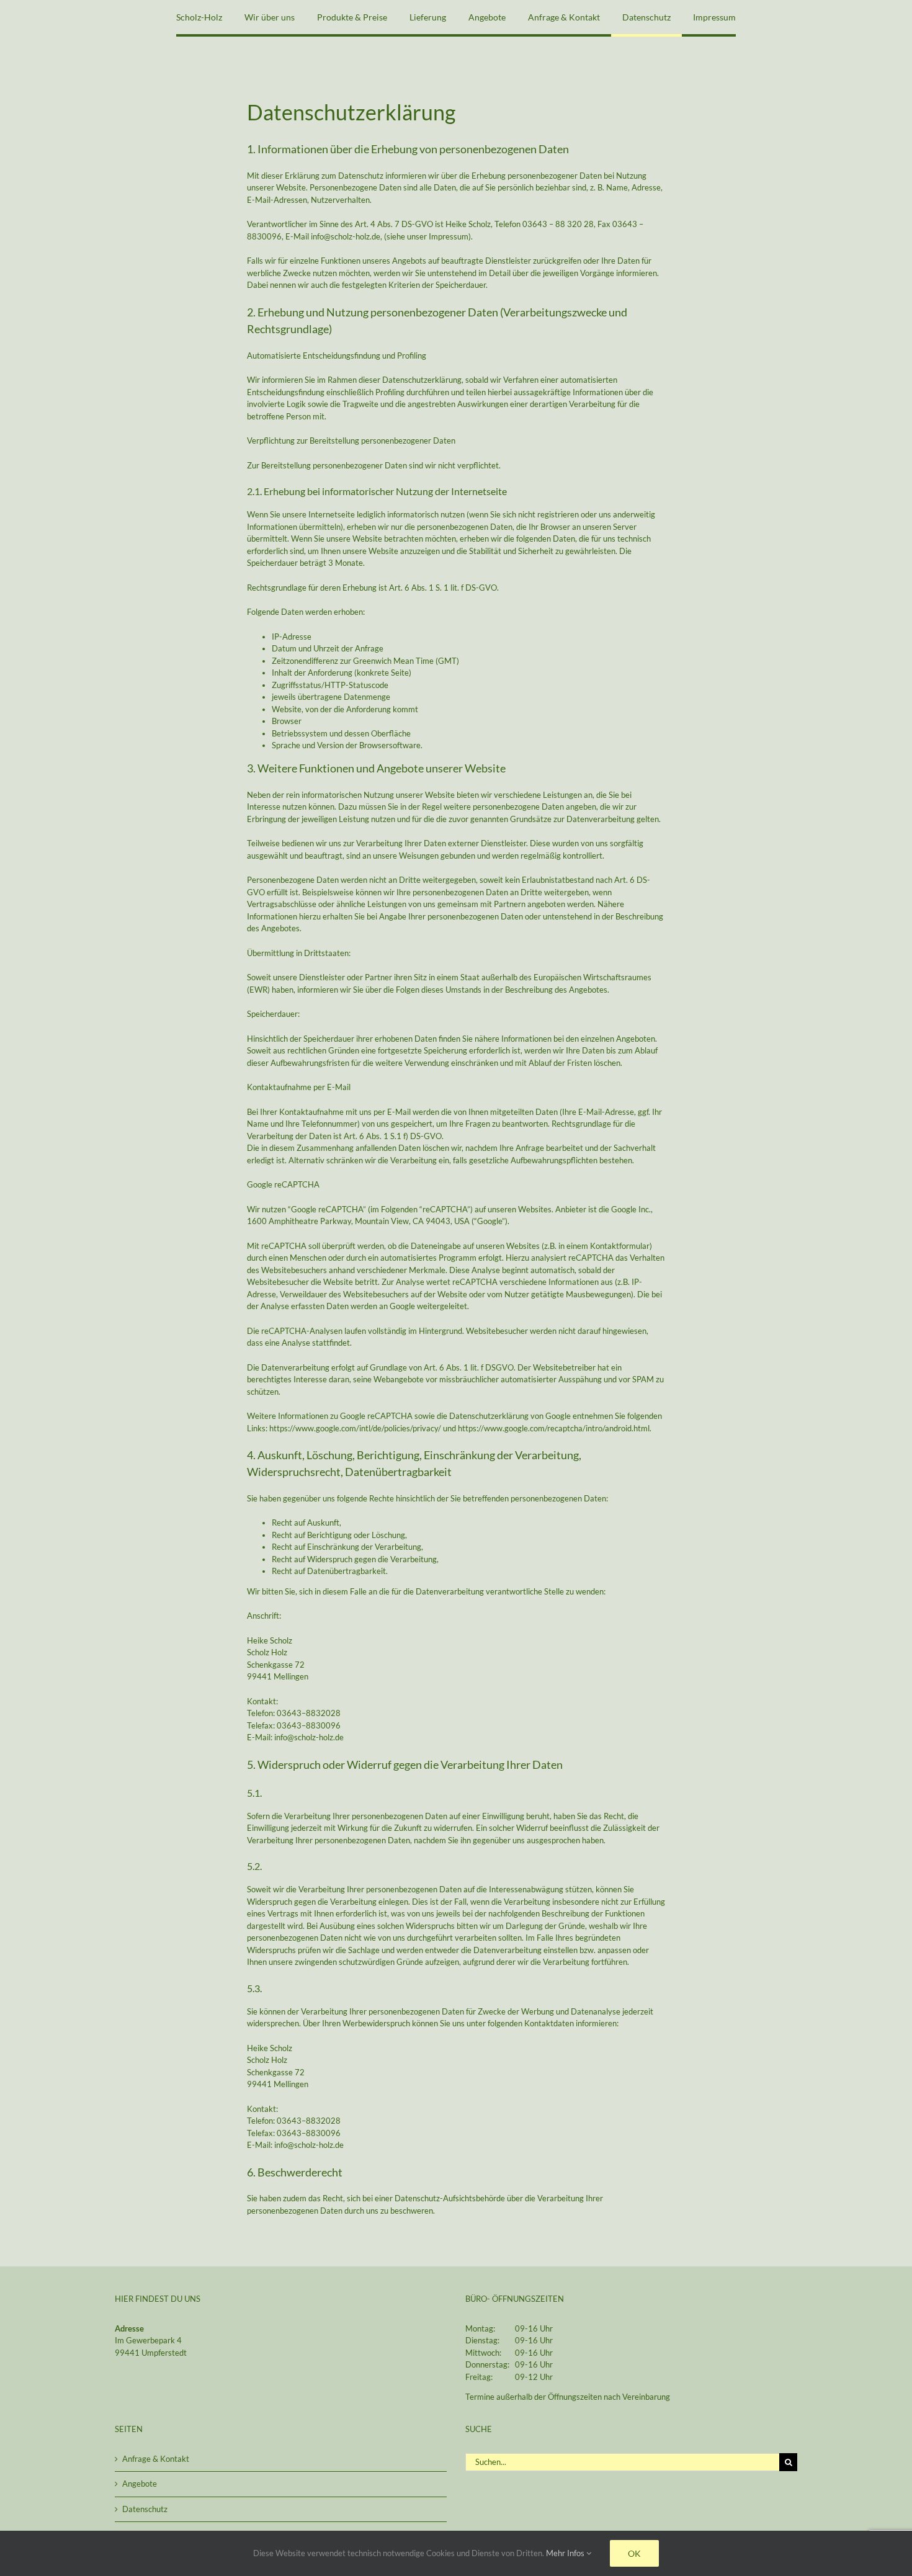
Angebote (140, 2484)
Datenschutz (145, 2509)
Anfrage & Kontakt (156, 2459)
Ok (634, 2553)
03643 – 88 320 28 (558, 224)
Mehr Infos (566, 2553)
